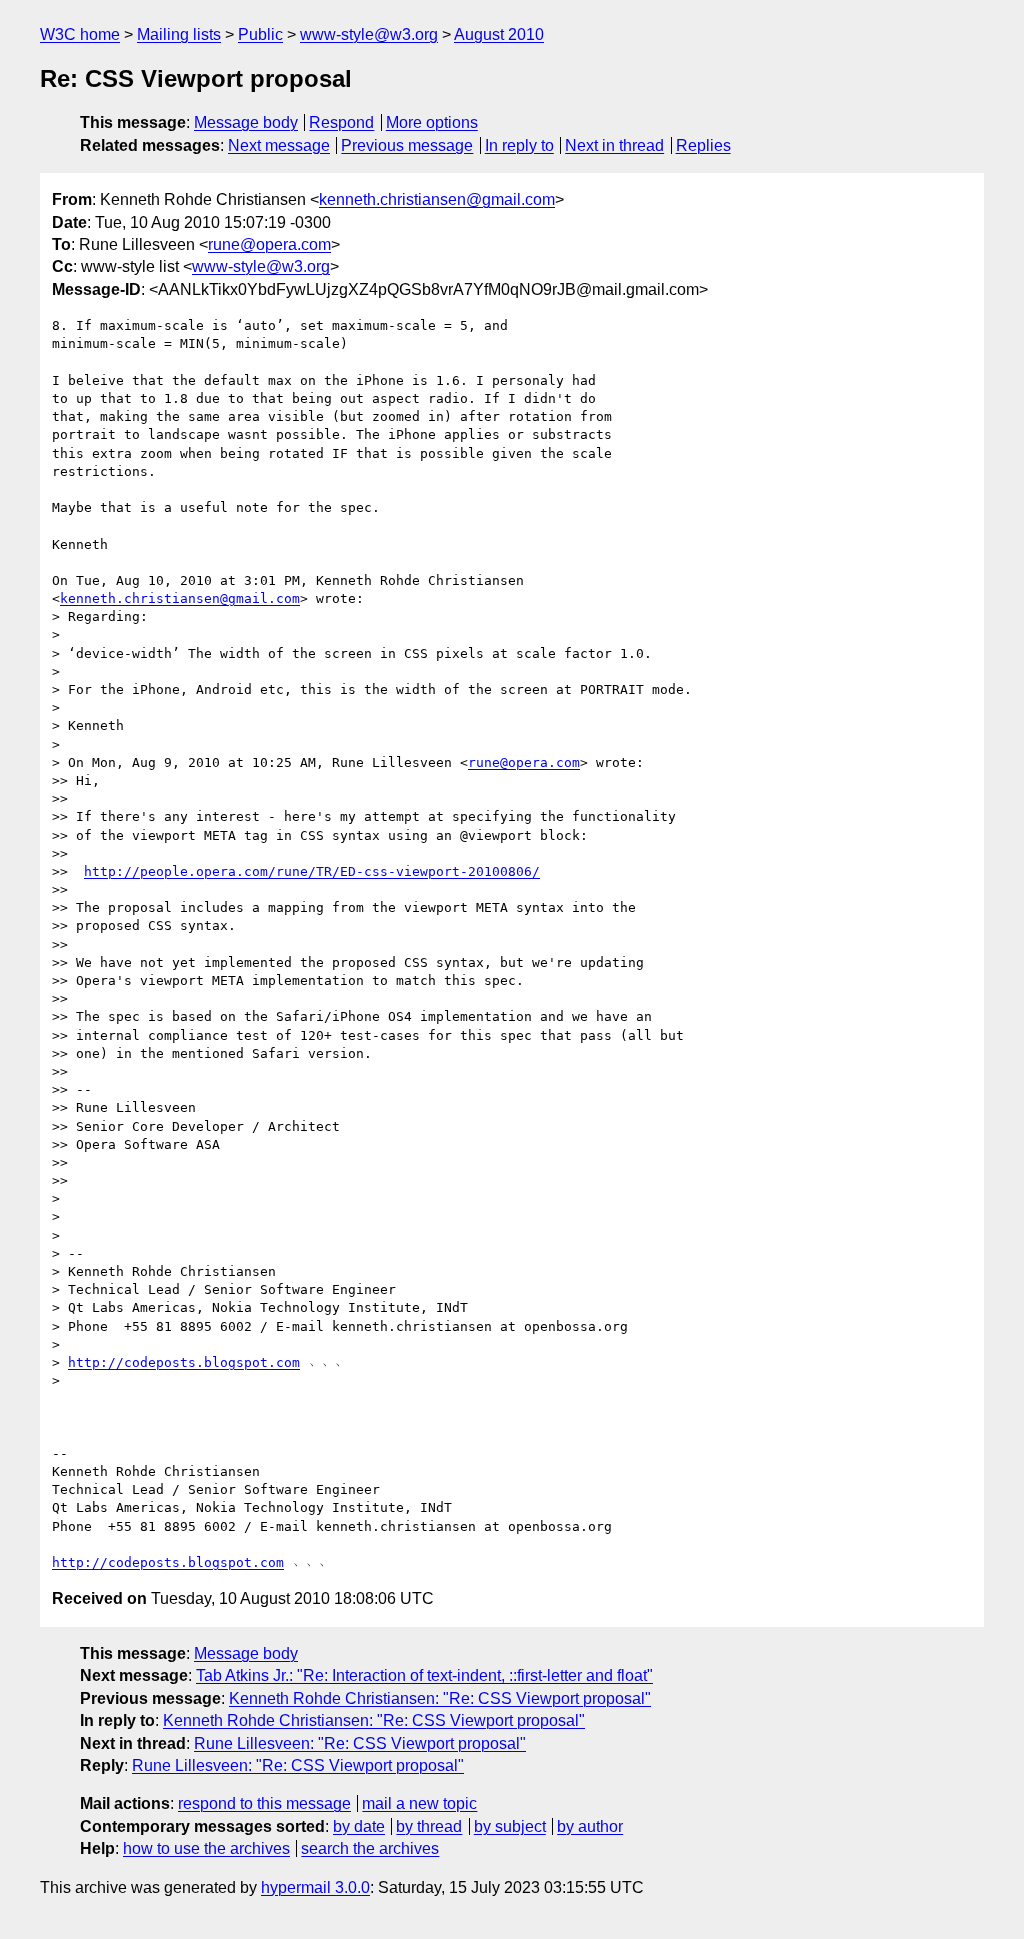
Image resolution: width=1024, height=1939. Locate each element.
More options (432, 122)
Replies (703, 145)
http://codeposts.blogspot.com (184, 1362)
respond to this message (264, 1803)
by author (590, 1826)
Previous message (407, 145)
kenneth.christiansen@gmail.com (437, 199)
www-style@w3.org (369, 34)
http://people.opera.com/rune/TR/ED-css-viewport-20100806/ (312, 871)
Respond (341, 122)
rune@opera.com (269, 244)
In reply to (519, 145)
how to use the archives (206, 1848)
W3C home (80, 34)
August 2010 (499, 34)
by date (359, 1826)
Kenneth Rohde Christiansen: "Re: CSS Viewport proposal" (440, 1698)
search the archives (370, 1848)
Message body (246, 122)
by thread (429, 1826)
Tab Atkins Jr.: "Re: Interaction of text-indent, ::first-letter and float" (424, 1675)
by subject (510, 1826)
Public (260, 34)
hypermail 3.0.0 (315, 1887)
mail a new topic (419, 1803)
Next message (279, 145)
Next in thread (614, 145)
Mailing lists (179, 34)
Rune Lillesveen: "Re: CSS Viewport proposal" (360, 1743)
